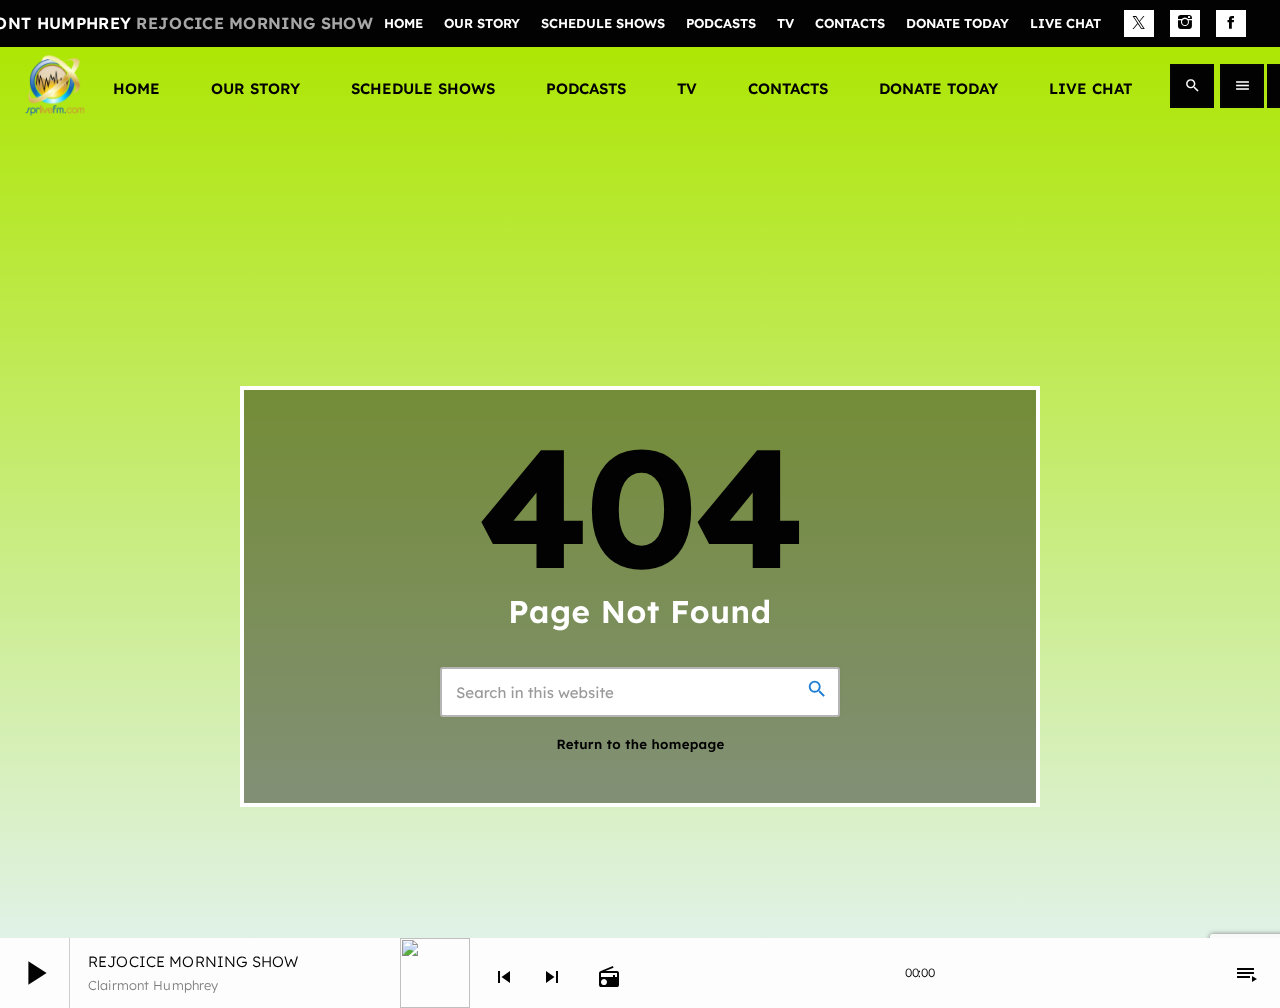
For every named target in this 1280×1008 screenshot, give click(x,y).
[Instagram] (1185, 24)
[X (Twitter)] (1139, 24)
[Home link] (55, 86)
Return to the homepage (640, 745)
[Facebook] (1231, 24)
